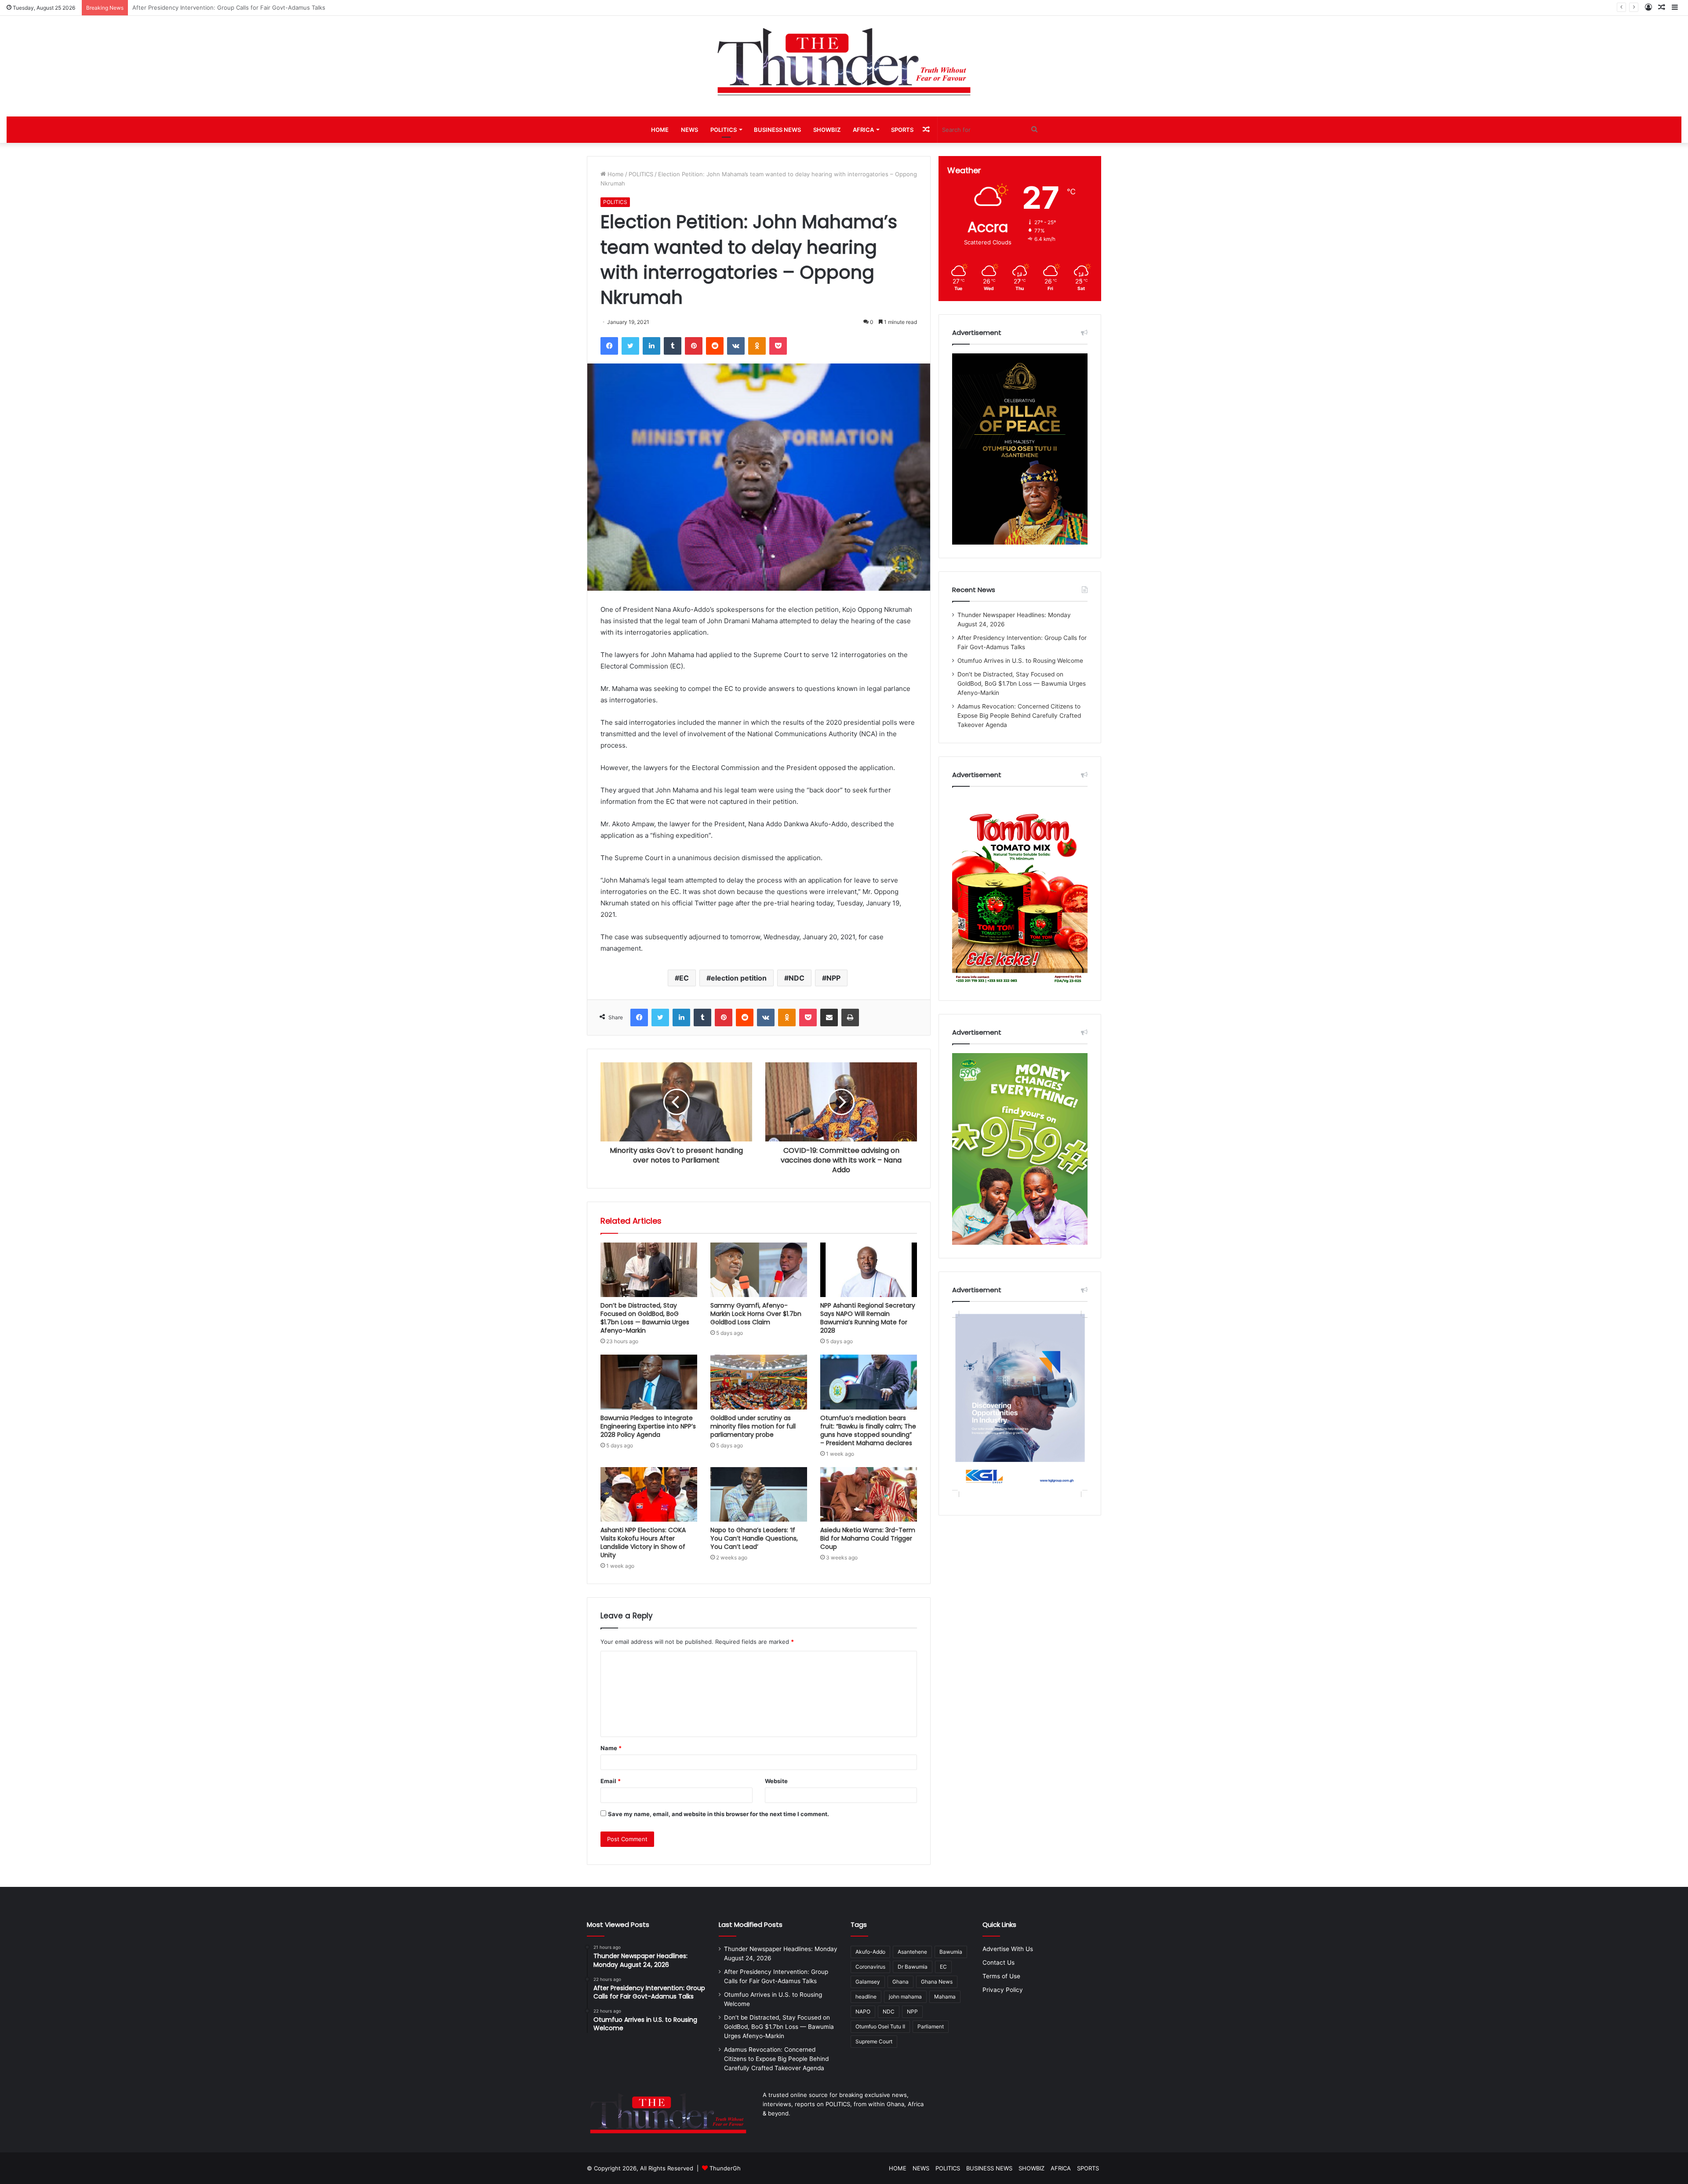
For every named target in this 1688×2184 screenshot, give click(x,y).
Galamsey (868, 1982)
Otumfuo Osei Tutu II (880, 2026)
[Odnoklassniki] (757, 346)
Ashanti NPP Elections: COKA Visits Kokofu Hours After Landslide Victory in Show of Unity (643, 1543)
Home (615, 174)
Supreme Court (874, 2041)
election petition (739, 978)
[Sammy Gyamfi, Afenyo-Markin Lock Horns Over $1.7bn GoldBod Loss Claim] (759, 1270)
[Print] (850, 1018)
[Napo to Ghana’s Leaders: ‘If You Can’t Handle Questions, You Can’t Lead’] (759, 1494)
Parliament (931, 2026)
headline (866, 1997)
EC (684, 978)
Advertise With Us (1008, 1949)
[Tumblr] (673, 346)
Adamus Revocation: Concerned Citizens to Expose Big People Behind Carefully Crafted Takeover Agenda (1019, 716)
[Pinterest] (694, 346)
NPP (833, 978)
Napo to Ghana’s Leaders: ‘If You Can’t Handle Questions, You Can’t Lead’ (754, 1538)
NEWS (689, 130)
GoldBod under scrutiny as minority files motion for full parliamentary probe (753, 1426)
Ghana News (937, 1982)
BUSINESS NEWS (777, 130)
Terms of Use (1001, 1976)
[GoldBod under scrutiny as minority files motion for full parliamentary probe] (759, 1382)
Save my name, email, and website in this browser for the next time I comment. (718, 1814)
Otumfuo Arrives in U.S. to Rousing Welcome (1020, 661)
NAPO (863, 2011)
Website (776, 1781)
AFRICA (863, 130)
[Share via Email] (829, 1018)
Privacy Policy (1003, 1990)
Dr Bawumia (913, 1967)
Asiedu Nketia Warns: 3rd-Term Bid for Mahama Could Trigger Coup (868, 1538)
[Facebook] (609, 346)
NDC (797, 978)
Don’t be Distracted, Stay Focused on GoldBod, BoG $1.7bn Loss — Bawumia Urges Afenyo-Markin (645, 1318)
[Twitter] (630, 346)
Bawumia (951, 1952)
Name (611, 1748)
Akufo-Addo (870, 1952)
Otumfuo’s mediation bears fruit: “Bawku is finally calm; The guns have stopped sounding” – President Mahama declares (868, 1430)
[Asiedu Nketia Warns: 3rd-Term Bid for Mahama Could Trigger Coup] (869, 1494)
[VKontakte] (736, 346)
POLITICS (724, 130)
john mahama (905, 1997)
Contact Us (999, 1962)
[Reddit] (715, 346)
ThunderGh (725, 2168)
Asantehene (912, 1952)
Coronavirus (870, 1967)
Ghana (900, 1982)
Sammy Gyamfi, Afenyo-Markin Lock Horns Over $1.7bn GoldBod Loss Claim (756, 1314)
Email (611, 1781)
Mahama (945, 1997)
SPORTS (902, 130)
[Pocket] (778, 346)
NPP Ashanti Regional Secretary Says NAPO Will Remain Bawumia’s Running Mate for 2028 (868, 1318)
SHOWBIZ (827, 130)
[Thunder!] (844, 61)
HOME (660, 130)
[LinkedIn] (651, 346)
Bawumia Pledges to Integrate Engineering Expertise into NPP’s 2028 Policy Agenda (648, 1426)
